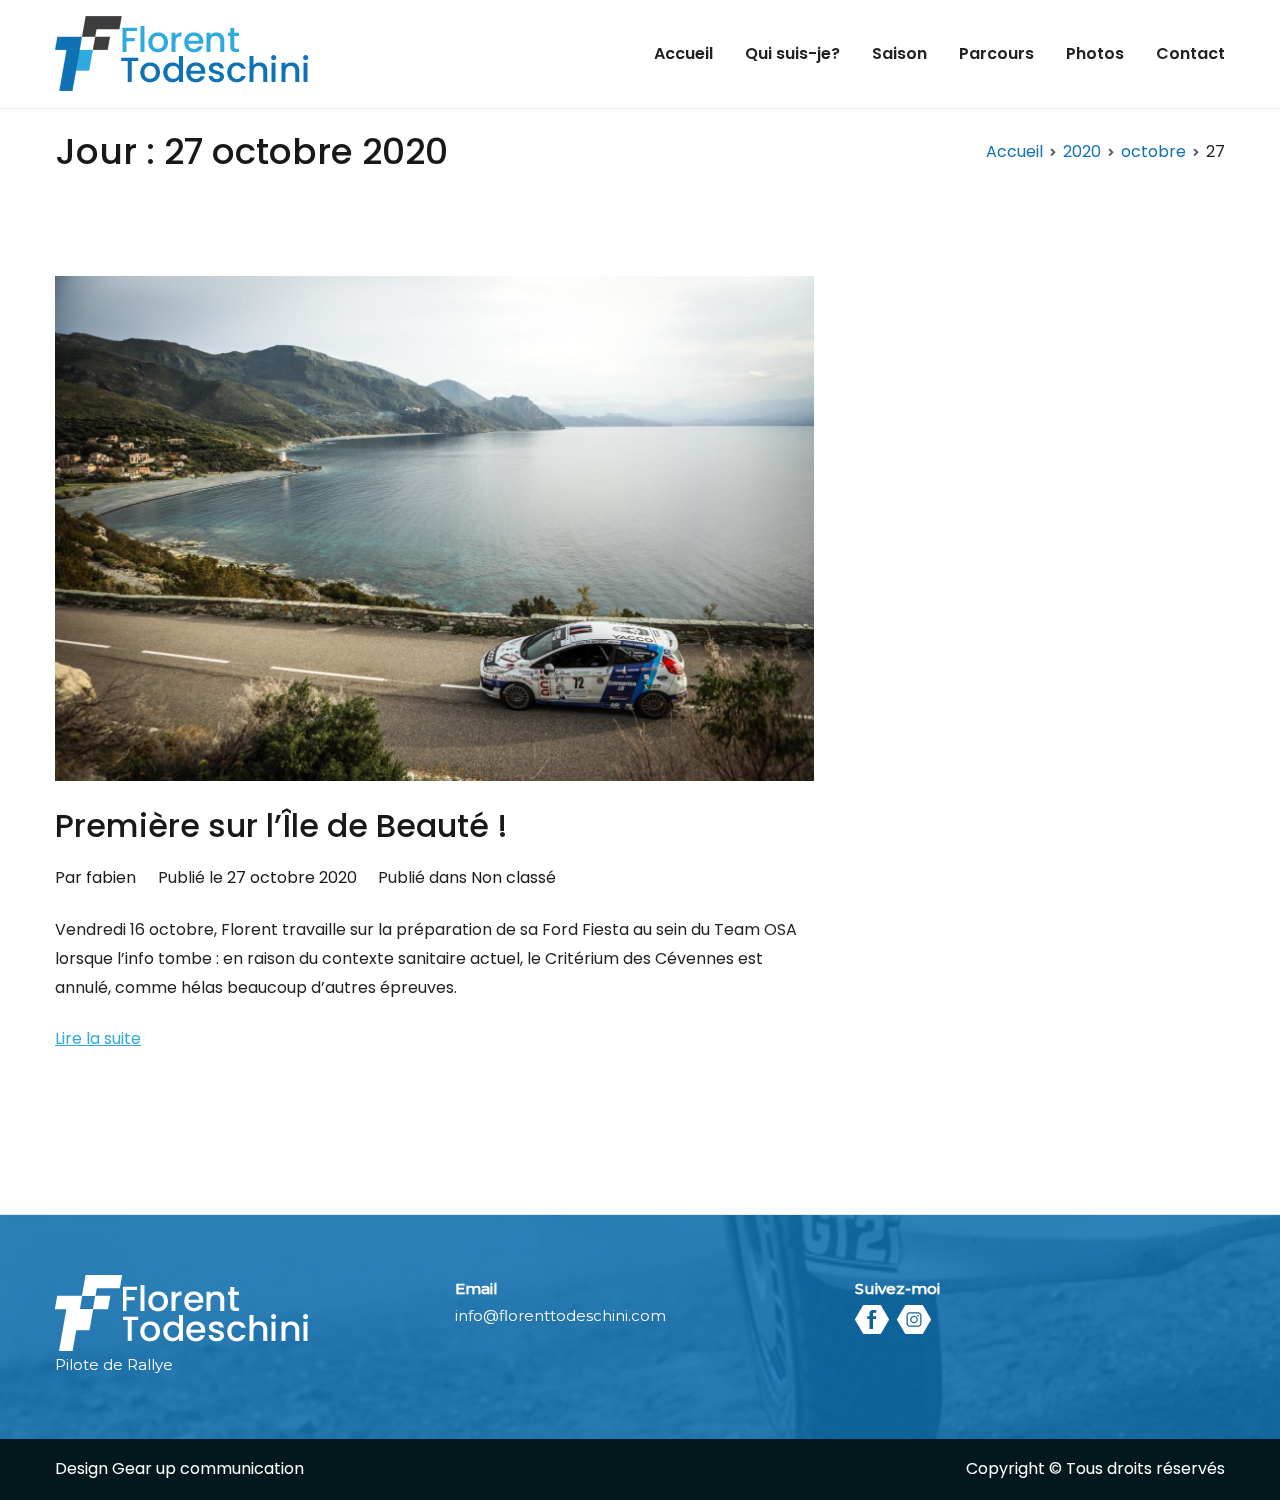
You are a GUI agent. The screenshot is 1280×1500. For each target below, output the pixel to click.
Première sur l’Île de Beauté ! (281, 825)
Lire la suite (98, 1038)
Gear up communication (208, 1468)
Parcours (996, 53)
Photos (1095, 53)
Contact (1190, 53)
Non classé (513, 877)
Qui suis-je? (792, 53)
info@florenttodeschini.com (560, 1315)
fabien (111, 877)
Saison (899, 53)
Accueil (683, 53)
